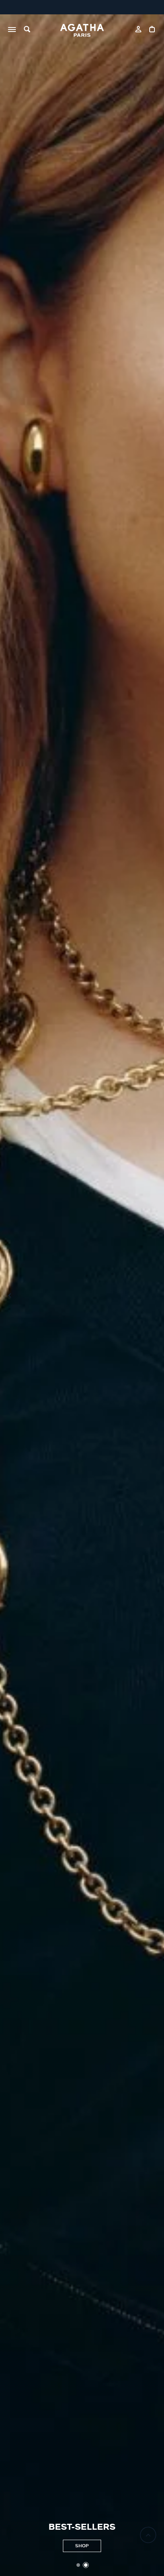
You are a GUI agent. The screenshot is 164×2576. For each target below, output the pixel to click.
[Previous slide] (10, 1295)
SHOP (82, 2546)
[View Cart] (153, 30)
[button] (78, 2565)
